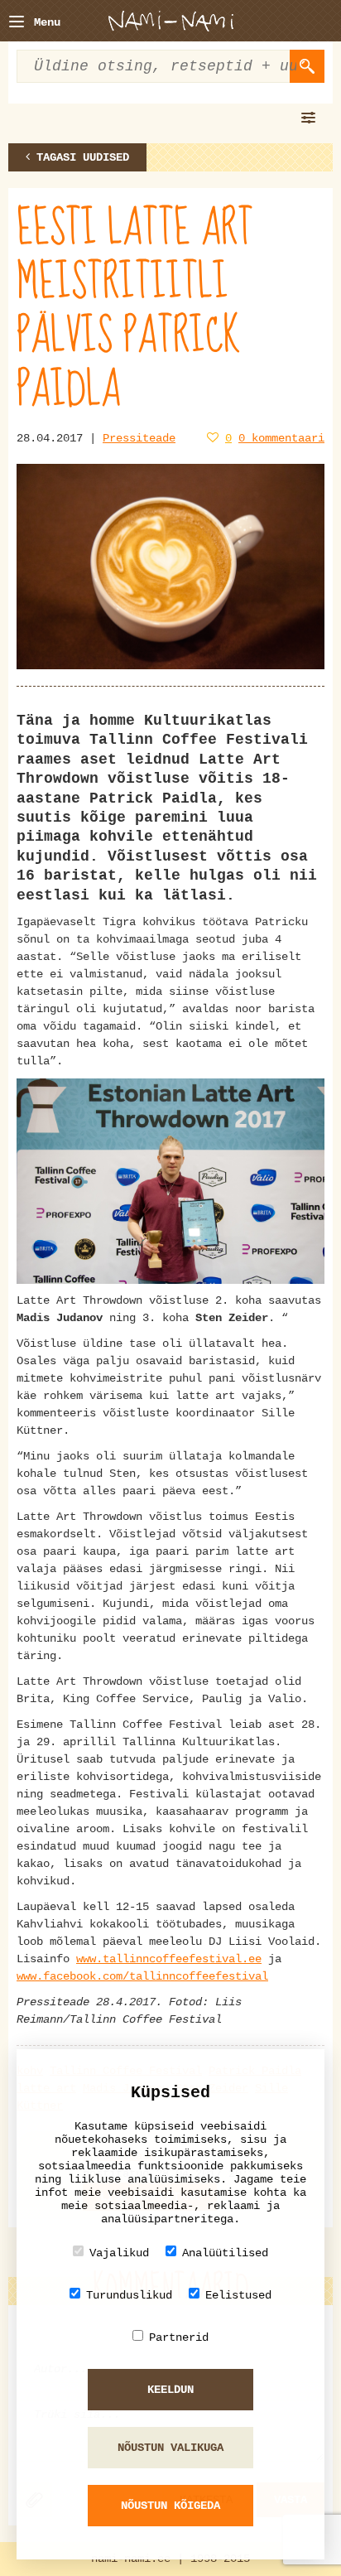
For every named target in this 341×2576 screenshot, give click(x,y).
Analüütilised (225, 2253)
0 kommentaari (281, 438)
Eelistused (238, 2295)
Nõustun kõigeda (170, 2506)
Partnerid (179, 2337)
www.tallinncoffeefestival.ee (169, 1959)
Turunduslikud (129, 2295)
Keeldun (170, 2390)
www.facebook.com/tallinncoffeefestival (142, 1976)
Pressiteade (139, 438)
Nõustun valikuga (170, 2448)
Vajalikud (119, 2253)
